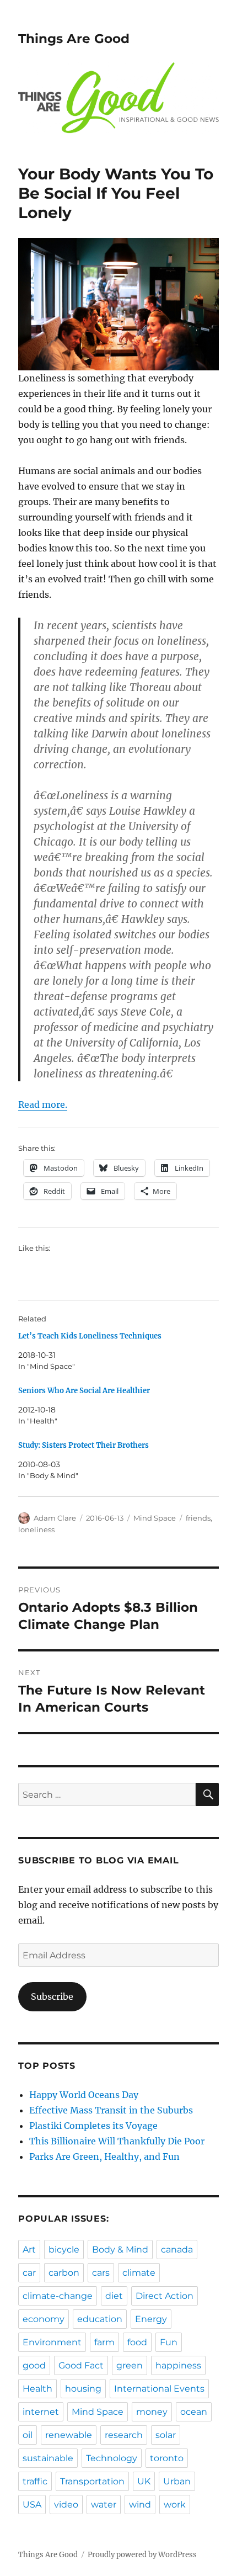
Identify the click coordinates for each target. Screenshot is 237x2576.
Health (37, 2389)
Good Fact (81, 2365)
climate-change (58, 2296)
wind (140, 2505)
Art (29, 2250)
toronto (167, 2458)
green (130, 2365)
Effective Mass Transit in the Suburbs (111, 2110)
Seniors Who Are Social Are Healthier (84, 1391)
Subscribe (52, 1996)
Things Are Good (74, 39)
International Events (159, 2389)
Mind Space (155, 1518)
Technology (112, 2458)
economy (44, 2319)
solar (166, 2435)
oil (28, 2435)
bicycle (64, 2250)
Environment (52, 2342)
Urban (177, 2481)
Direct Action (165, 2296)
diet (114, 2296)
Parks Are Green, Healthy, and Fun (104, 2157)
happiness (178, 2365)
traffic (35, 2481)
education (100, 2319)
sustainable (48, 2458)
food (137, 2342)
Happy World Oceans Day (84, 2095)
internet (41, 2412)
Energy (151, 2319)
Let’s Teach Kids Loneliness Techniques (90, 1336)
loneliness (36, 1529)
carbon (64, 2273)
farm (104, 2342)
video (66, 2505)
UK (144, 2481)
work (175, 2505)
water (104, 2505)
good (34, 2365)
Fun (169, 2342)
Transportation (92, 2481)
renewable (69, 2435)
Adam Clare (55, 1518)
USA (32, 2505)
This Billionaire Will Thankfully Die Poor (117, 2141)
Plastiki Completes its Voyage (93, 2126)
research (124, 2435)
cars (101, 2273)
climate (139, 2273)
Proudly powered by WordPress (142, 2555)
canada (177, 2250)
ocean (194, 2412)
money (152, 2412)
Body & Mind (120, 2250)
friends (198, 1518)
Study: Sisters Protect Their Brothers (84, 1445)
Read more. (43, 1104)
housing (83, 2389)
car (29, 2273)
